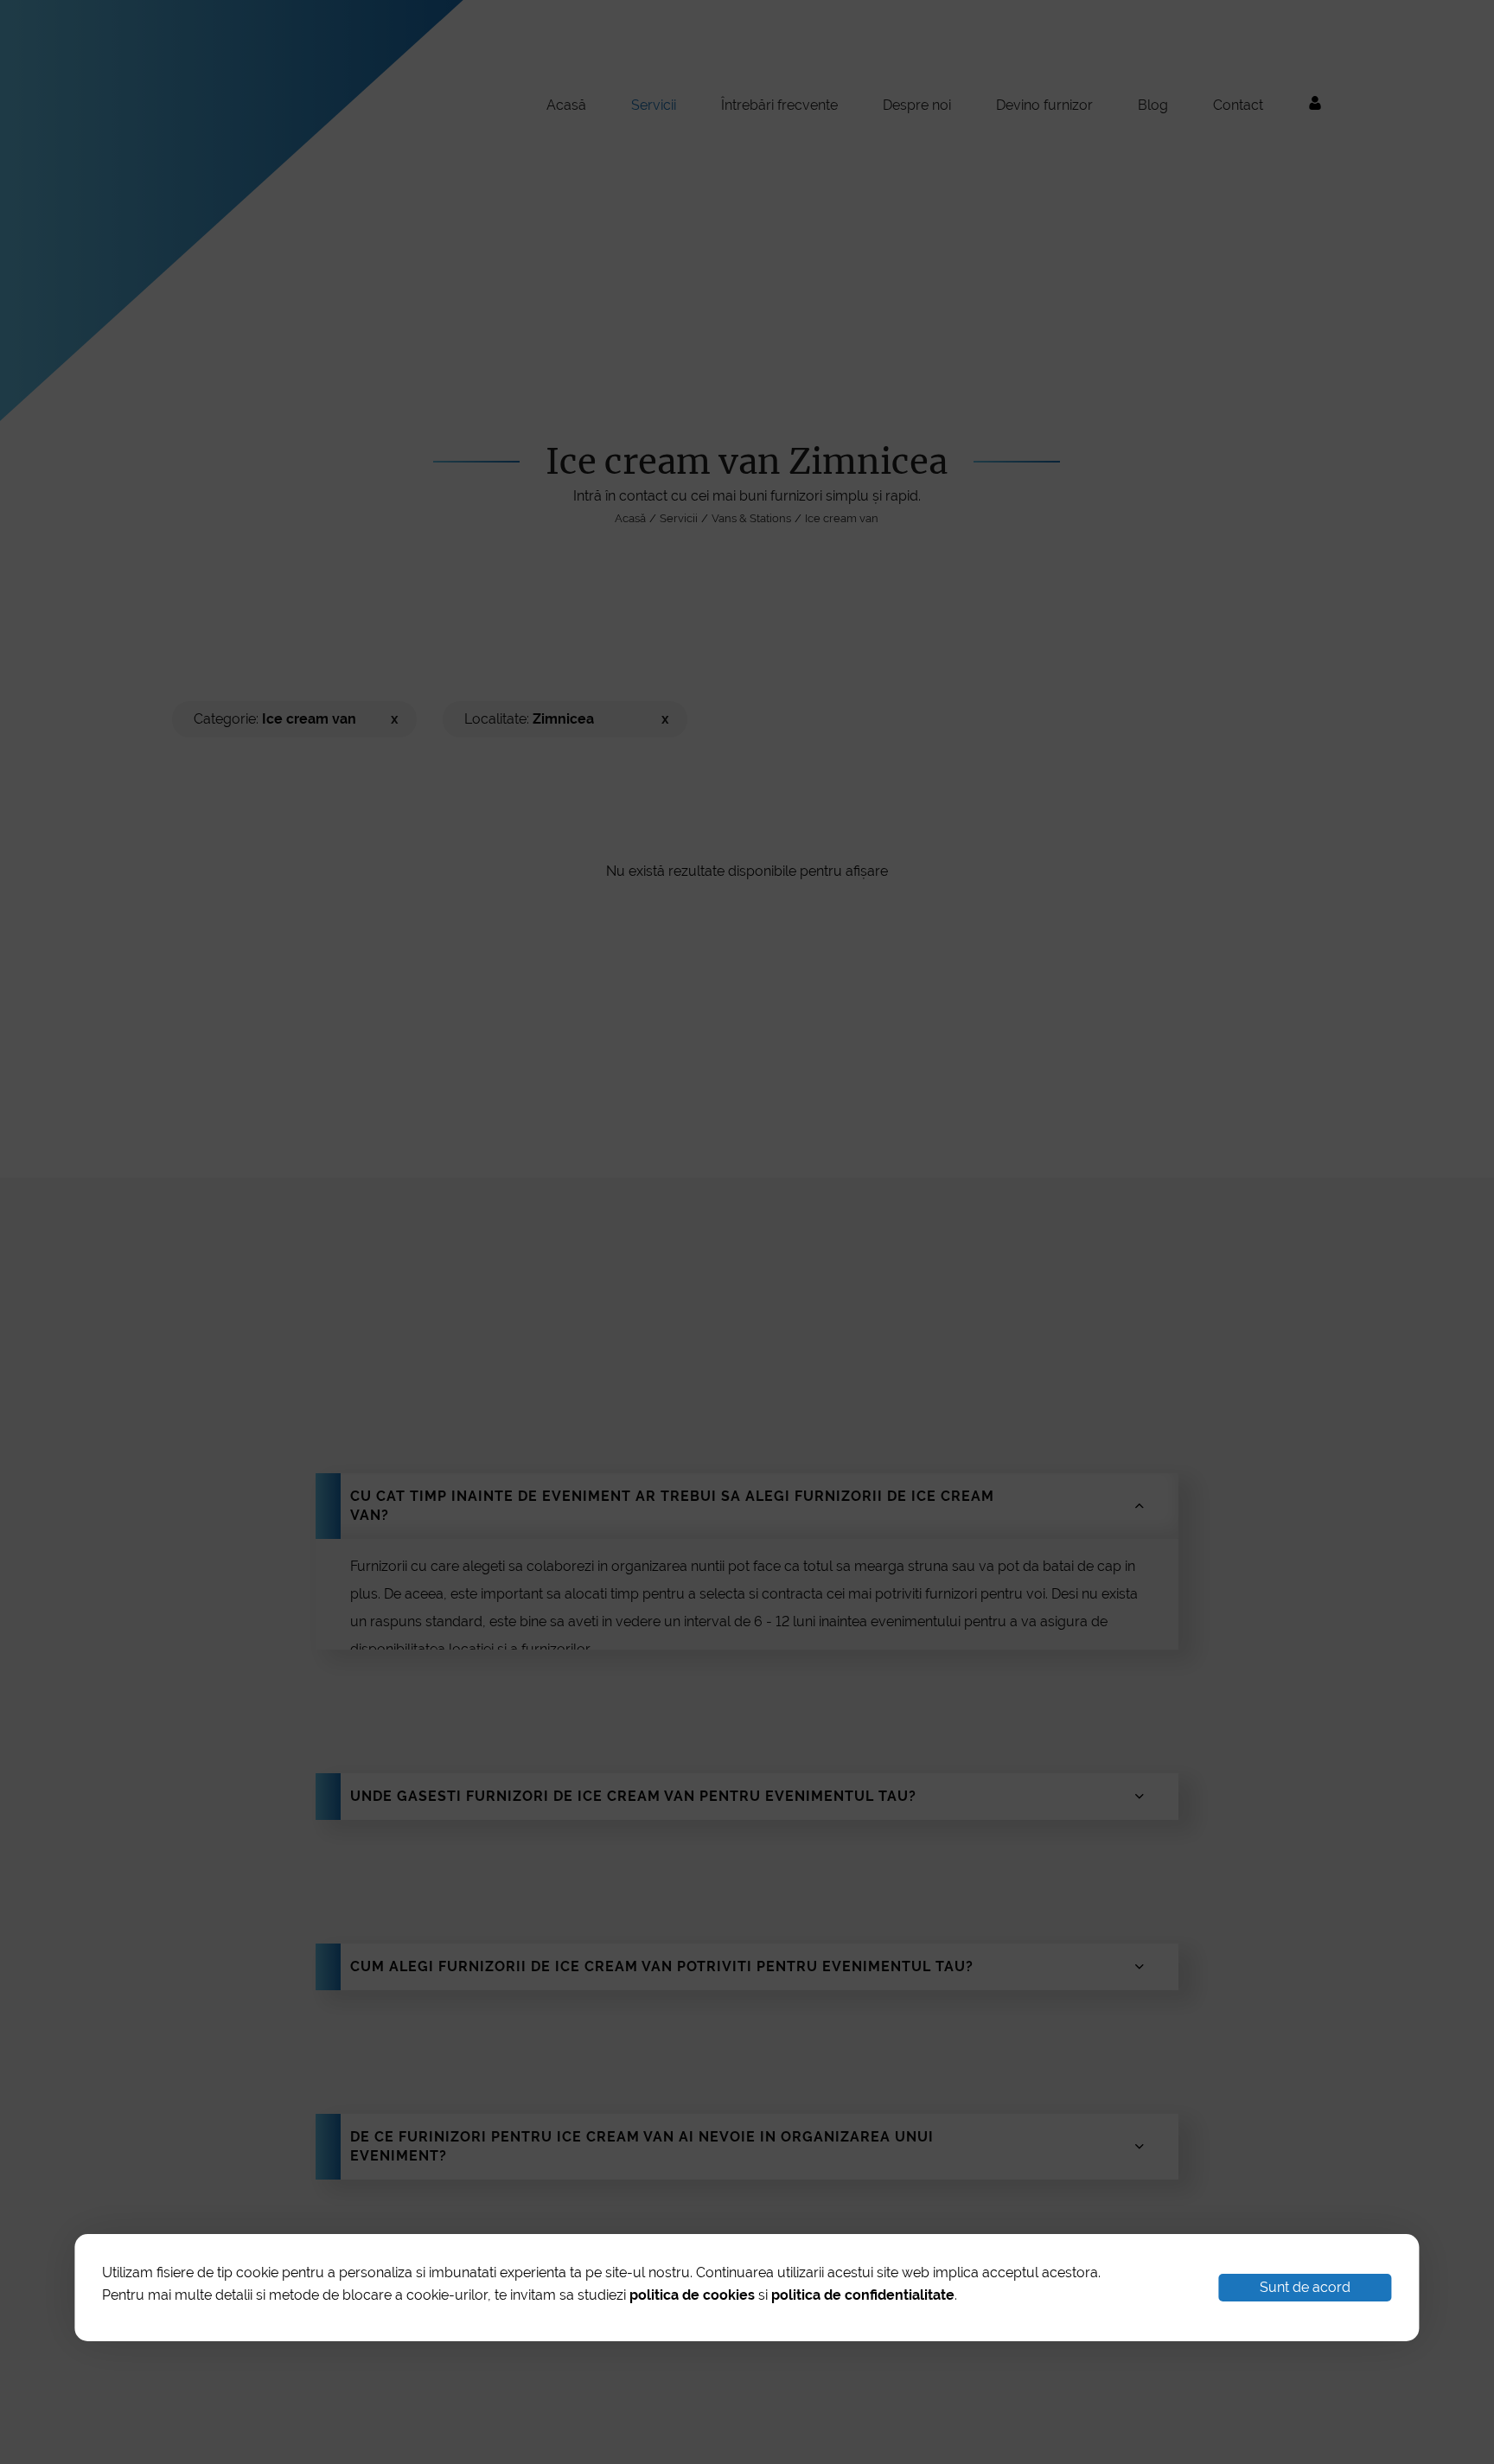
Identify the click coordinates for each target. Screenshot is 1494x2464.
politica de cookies (692, 2295)
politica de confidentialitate (863, 2295)
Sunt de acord (1305, 2287)
